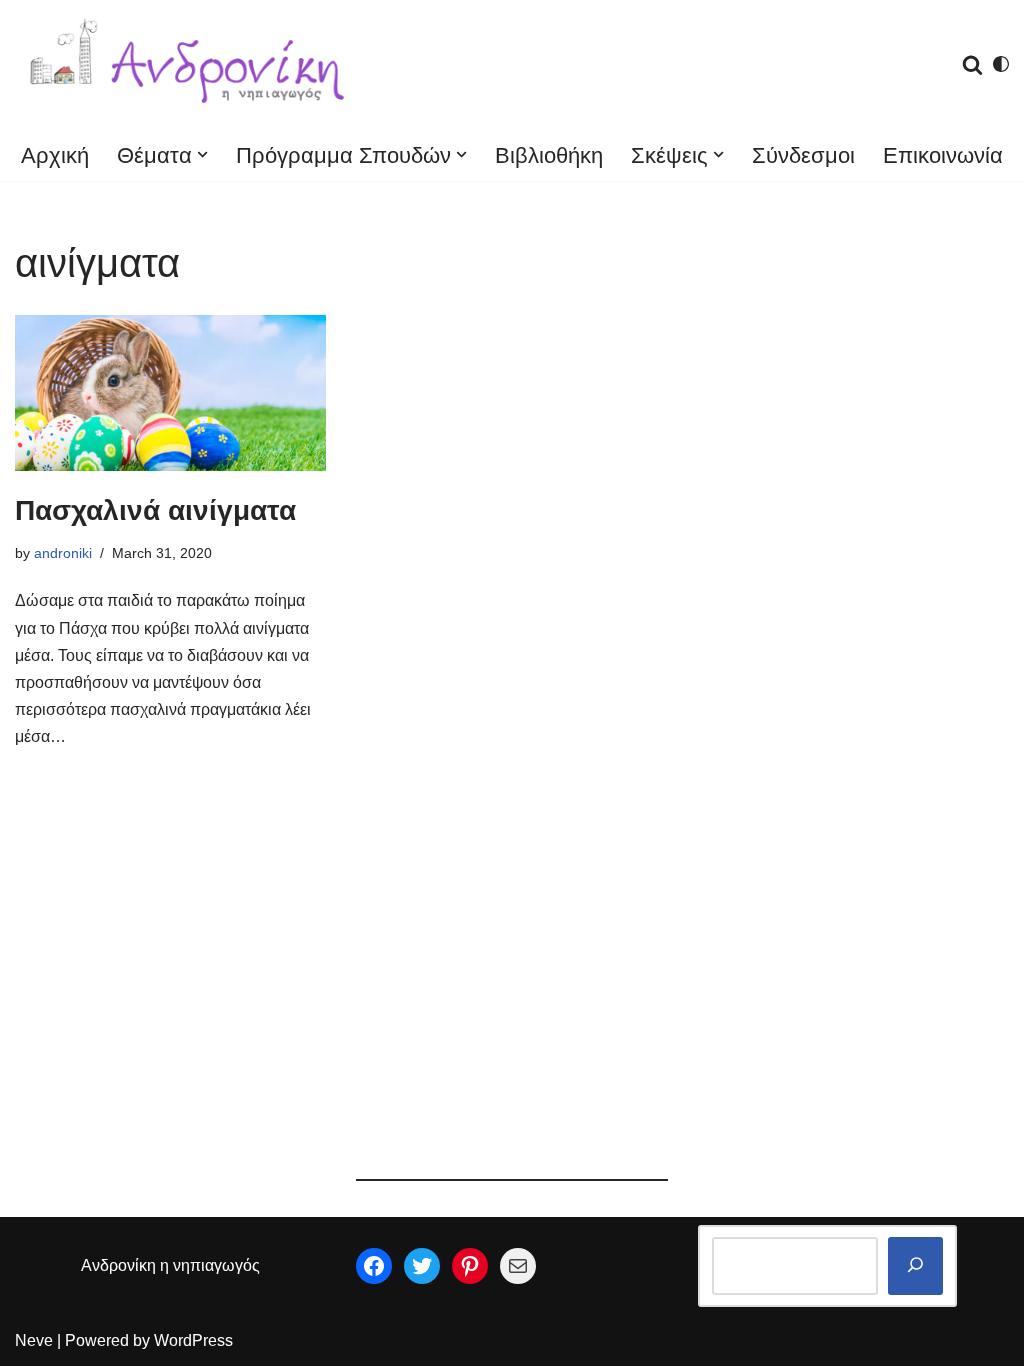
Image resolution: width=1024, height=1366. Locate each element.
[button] (202, 154)
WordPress (193, 1340)
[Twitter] (422, 1266)
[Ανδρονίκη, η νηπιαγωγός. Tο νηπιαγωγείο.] (190, 64)
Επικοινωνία (943, 155)
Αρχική (55, 155)
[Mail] (518, 1266)
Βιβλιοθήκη (549, 155)
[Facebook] (374, 1266)
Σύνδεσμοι (803, 155)
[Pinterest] (470, 1266)
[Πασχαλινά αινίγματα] (170, 393)
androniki (63, 553)
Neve (34, 1340)
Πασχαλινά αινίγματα (155, 510)
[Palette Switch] (1001, 64)
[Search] (972, 64)
